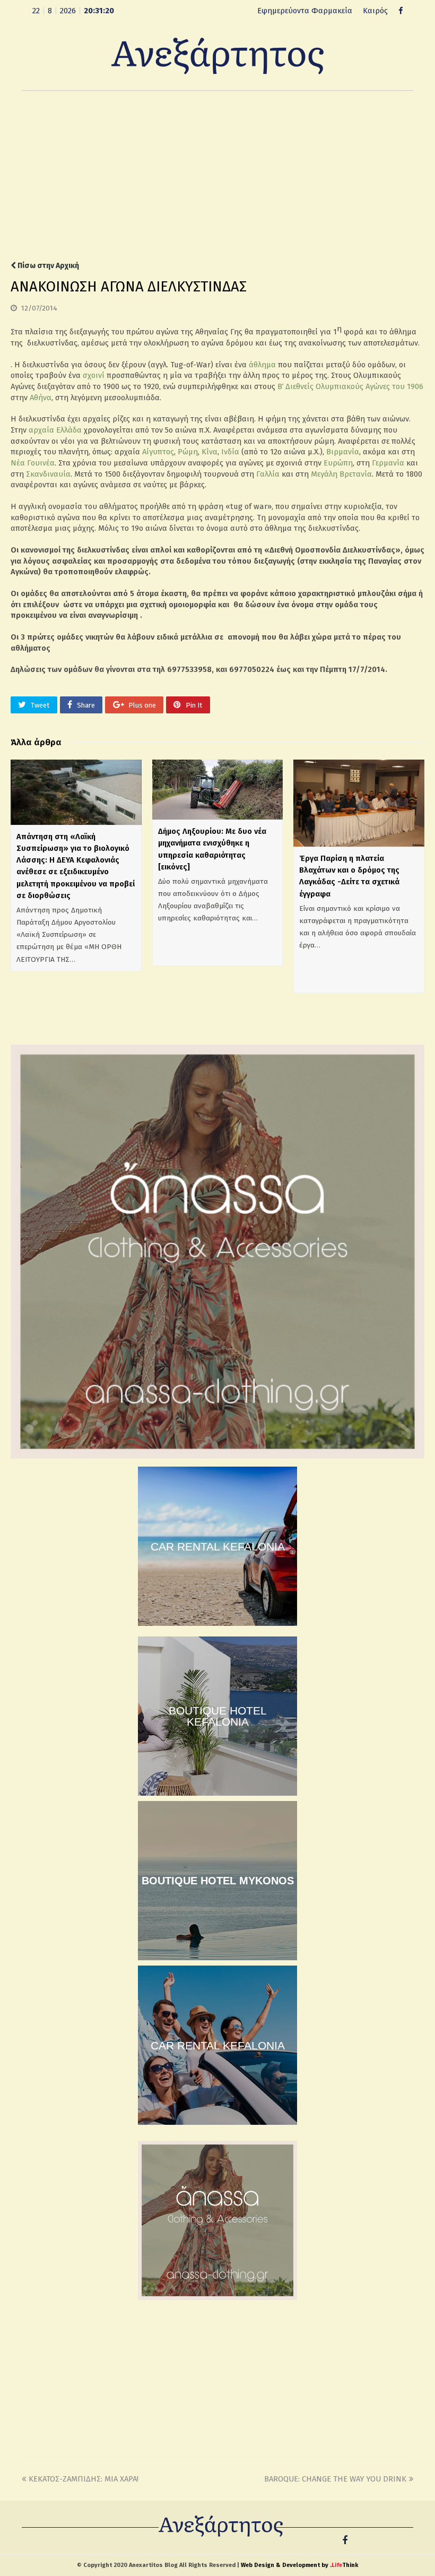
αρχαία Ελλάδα (55, 430)
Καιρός (375, 11)
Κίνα (210, 452)
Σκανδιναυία (48, 474)
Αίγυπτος (158, 452)
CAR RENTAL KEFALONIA (218, 1547)
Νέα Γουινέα (33, 463)
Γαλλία (268, 474)
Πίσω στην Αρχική (47, 266)
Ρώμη (188, 452)
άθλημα (262, 365)
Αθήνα (41, 398)
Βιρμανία (343, 452)
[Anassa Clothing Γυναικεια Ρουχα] (217, 1456)
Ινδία (230, 452)
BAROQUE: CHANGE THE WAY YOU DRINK (335, 2479)
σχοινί (94, 375)
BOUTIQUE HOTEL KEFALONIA (218, 1716)
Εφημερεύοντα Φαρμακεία (305, 11)
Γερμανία (388, 463)
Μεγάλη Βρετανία (341, 474)
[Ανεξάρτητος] (217, 55)
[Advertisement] (217, 176)
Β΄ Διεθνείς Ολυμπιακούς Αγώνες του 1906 (350, 386)
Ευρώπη (338, 463)
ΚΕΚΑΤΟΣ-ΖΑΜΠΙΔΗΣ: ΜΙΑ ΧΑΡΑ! (84, 2479)
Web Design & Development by (299, 2565)
